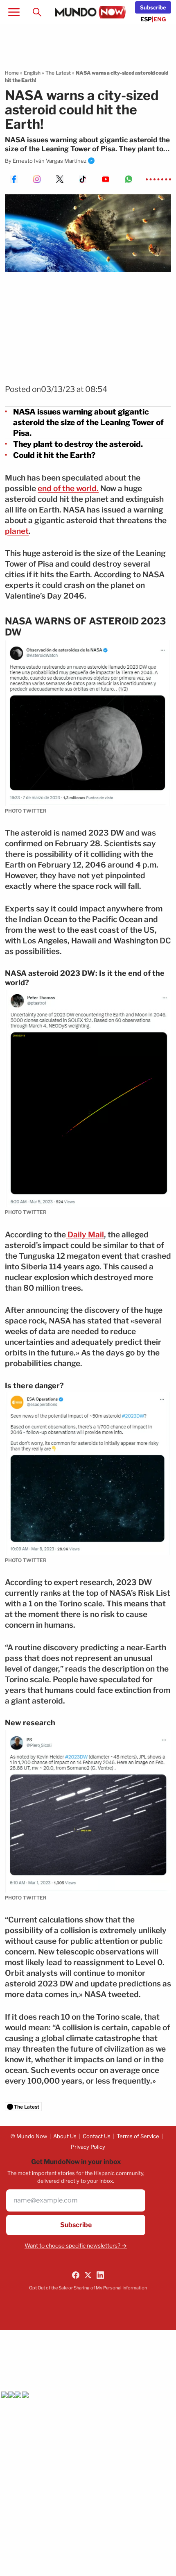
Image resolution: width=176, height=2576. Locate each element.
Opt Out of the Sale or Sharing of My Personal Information (88, 2288)
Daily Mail (85, 1235)
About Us (65, 2136)
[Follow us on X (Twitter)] (88, 2275)
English (32, 73)
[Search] (37, 12)
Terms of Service (138, 2136)
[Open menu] (14, 12)
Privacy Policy (88, 2147)
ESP (146, 19)
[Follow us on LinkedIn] (100, 2275)
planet (17, 531)
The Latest (58, 73)
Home (12, 73)
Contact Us (97, 2136)
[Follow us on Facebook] (76, 2275)
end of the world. (68, 489)
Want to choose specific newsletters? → (76, 2246)
